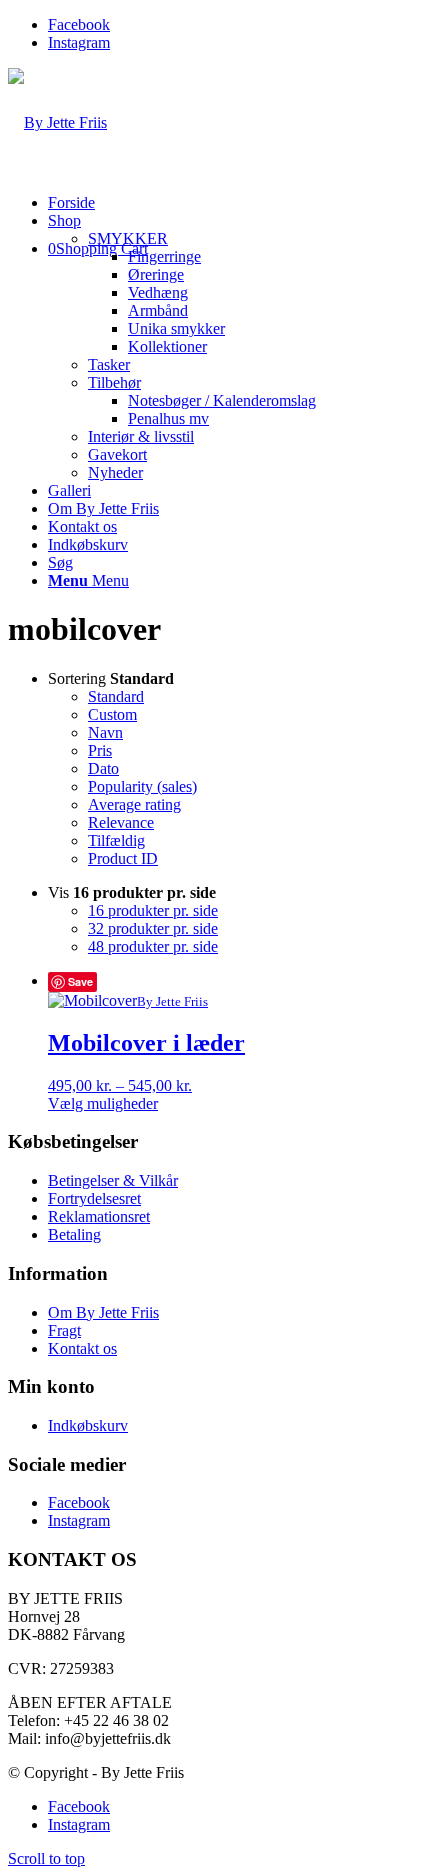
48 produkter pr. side (153, 946)
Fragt (64, 1330)
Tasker (109, 364)
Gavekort (117, 454)
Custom (112, 714)
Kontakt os (82, 1348)
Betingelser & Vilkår (113, 1180)
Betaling (74, 1234)
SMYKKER (128, 238)
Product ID (123, 858)
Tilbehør (114, 382)
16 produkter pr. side (153, 910)
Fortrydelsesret (94, 1198)
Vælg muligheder (103, 1103)
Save (80, 981)
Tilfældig (116, 840)
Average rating (134, 804)
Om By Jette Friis (103, 1312)
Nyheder (115, 472)
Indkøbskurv (88, 1425)
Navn (105, 732)
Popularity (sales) (142, 786)
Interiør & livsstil (141, 436)
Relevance (121, 822)
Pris (100, 750)
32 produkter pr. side (153, 928)
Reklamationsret (99, 1216)
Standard (116, 696)
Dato (103, 768)
